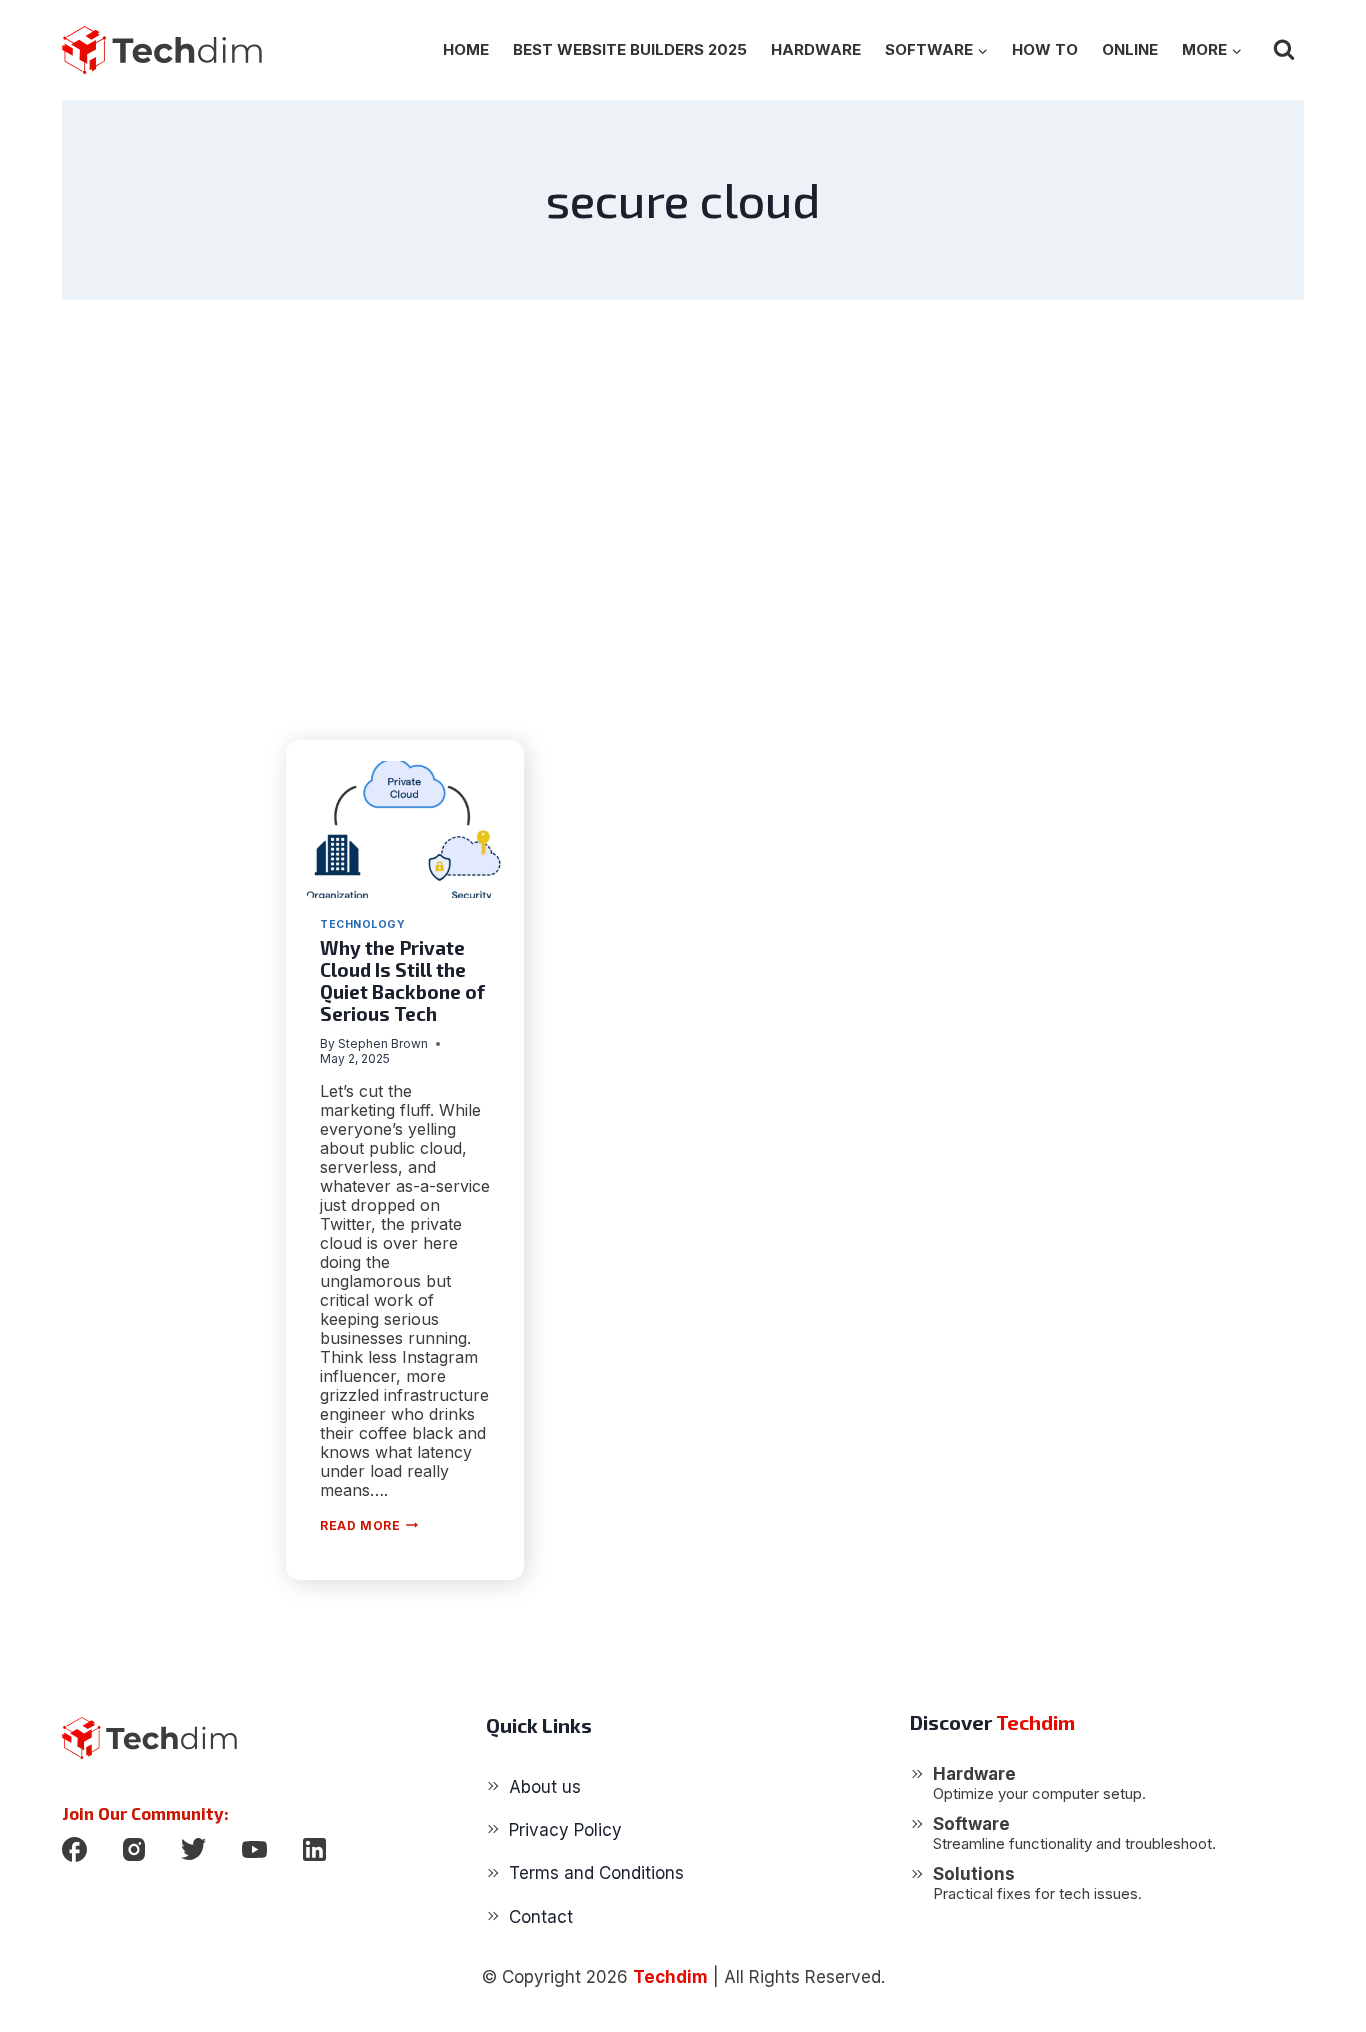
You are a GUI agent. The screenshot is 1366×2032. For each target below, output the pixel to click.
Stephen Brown (383, 1043)
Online (1130, 49)
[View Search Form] (1284, 50)
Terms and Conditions (596, 1873)
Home (466, 49)
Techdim (670, 1977)
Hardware (816, 49)
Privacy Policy (565, 1830)
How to (1045, 49)
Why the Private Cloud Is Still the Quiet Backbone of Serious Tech (402, 980)
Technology (362, 924)
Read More (369, 1525)
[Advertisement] (683, 520)
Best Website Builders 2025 (630, 49)
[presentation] (405, 829)
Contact (541, 1917)
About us (545, 1787)
